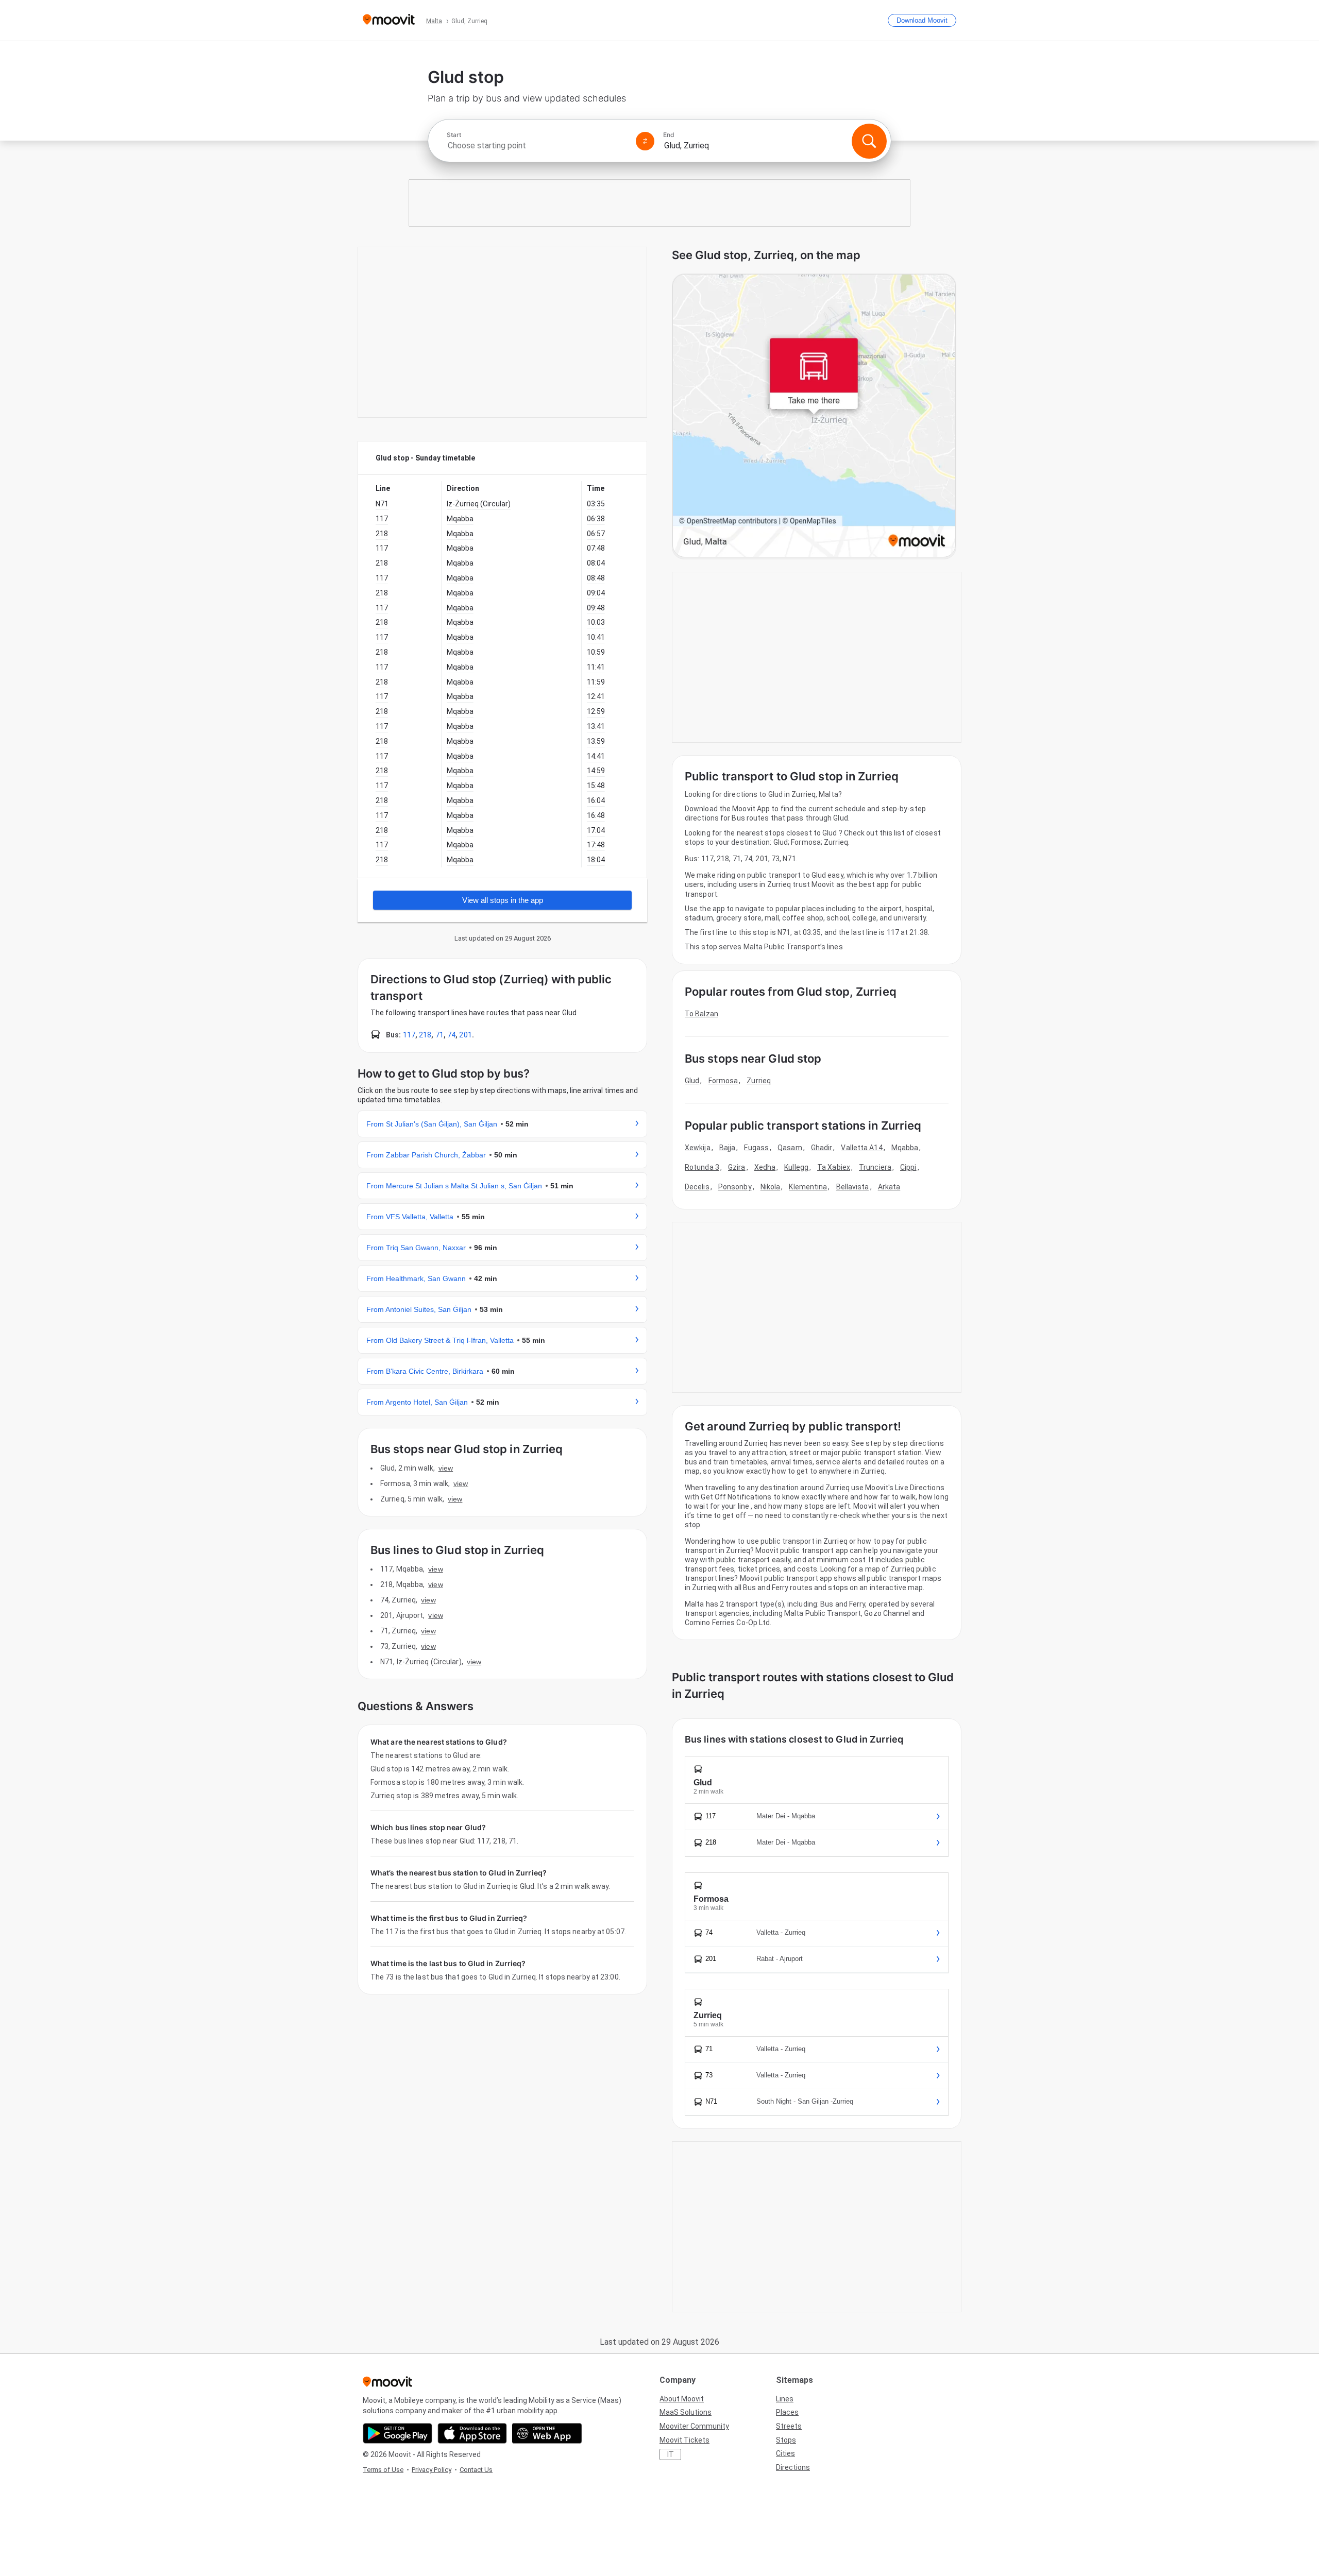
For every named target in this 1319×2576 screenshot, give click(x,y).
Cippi (908, 1167)
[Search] (869, 141)
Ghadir (822, 1148)
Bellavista (853, 1187)
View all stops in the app (503, 900)
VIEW (446, 1468)
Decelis (697, 1187)
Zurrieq (759, 1081)
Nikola (771, 1187)
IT (671, 2454)
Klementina (808, 1187)
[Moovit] (389, 20)
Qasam (790, 1148)
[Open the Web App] (547, 2433)
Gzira (737, 1167)
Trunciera (875, 1167)
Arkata (889, 1187)
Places (787, 2412)
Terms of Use (383, 2470)
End (669, 135)
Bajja (728, 1148)
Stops (786, 2440)
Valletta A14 (861, 1148)
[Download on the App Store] (472, 2433)
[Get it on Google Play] (398, 2433)
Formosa (723, 1081)
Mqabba (905, 1148)
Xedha (765, 1167)
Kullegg (796, 1167)
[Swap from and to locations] (645, 141)
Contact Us (476, 2470)
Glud (692, 1081)
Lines (785, 2399)
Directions (793, 2467)
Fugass (756, 1148)
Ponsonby (735, 1187)
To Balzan (701, 1014)
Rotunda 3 (702, 1167)
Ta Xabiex (834, 1167)
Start (454, 135)
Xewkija (698, 1148)
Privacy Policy (432, 2470)
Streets (789, 2426)
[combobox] (537, 146)
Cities (785, 2453)
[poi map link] (814, 416)
